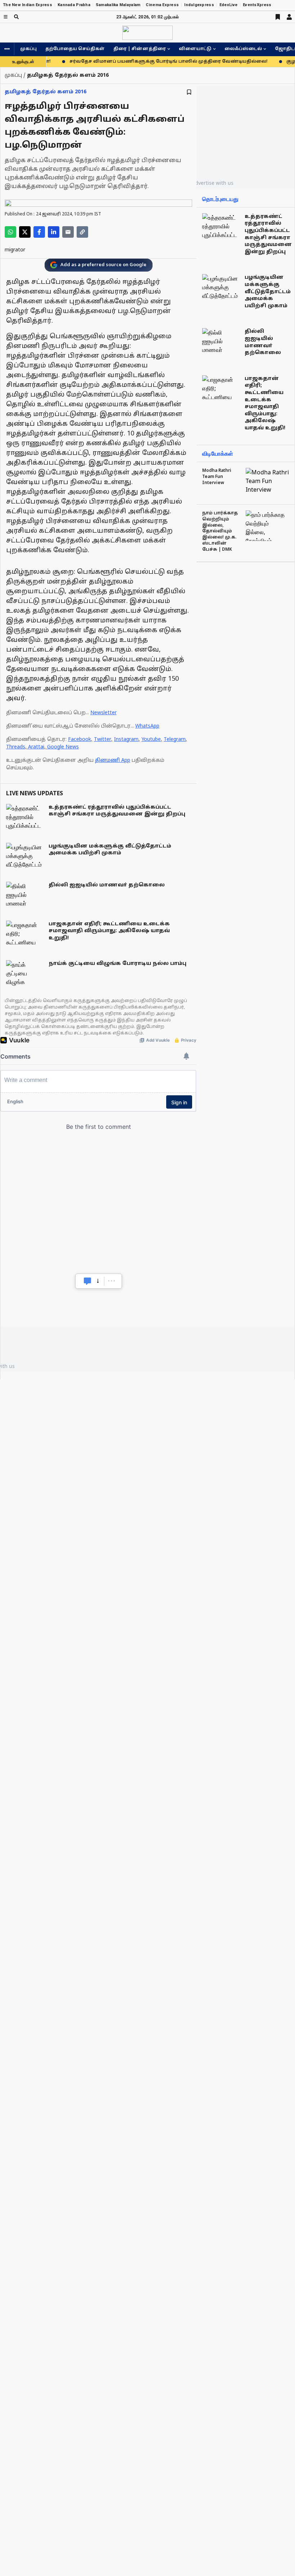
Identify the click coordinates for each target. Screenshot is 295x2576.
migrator (15, 250)
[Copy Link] (82, 232)
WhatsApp (147, 726)
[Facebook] (39, 232)
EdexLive (228, 5)
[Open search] (16, 17)
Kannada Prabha (74, 5)
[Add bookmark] (189, 92)
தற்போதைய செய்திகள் (75, 49)
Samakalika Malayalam (118, 5)
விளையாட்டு (195, 49)
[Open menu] (6, 17)
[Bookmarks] (278, 17)
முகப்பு (28, 49)
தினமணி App (113, 761)
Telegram (175, 740)
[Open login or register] (289, 17)
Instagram (126, 740)
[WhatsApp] (10, 232)
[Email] (68, 232)
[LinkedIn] (54, 232)
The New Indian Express (28, 5)
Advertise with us (213, 183)
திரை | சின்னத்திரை (140, 49)
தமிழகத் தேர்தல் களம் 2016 (46, 92)
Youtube (151, 740)
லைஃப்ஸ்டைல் (243, 49)
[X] (25, 232)
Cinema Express (162, 5)
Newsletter (103, 713)
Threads (16, 747)
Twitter (103, 740)
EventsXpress (257, 5)
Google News (63, 747)
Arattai (36, 747)
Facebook (80, 740)
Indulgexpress (199, 5)
